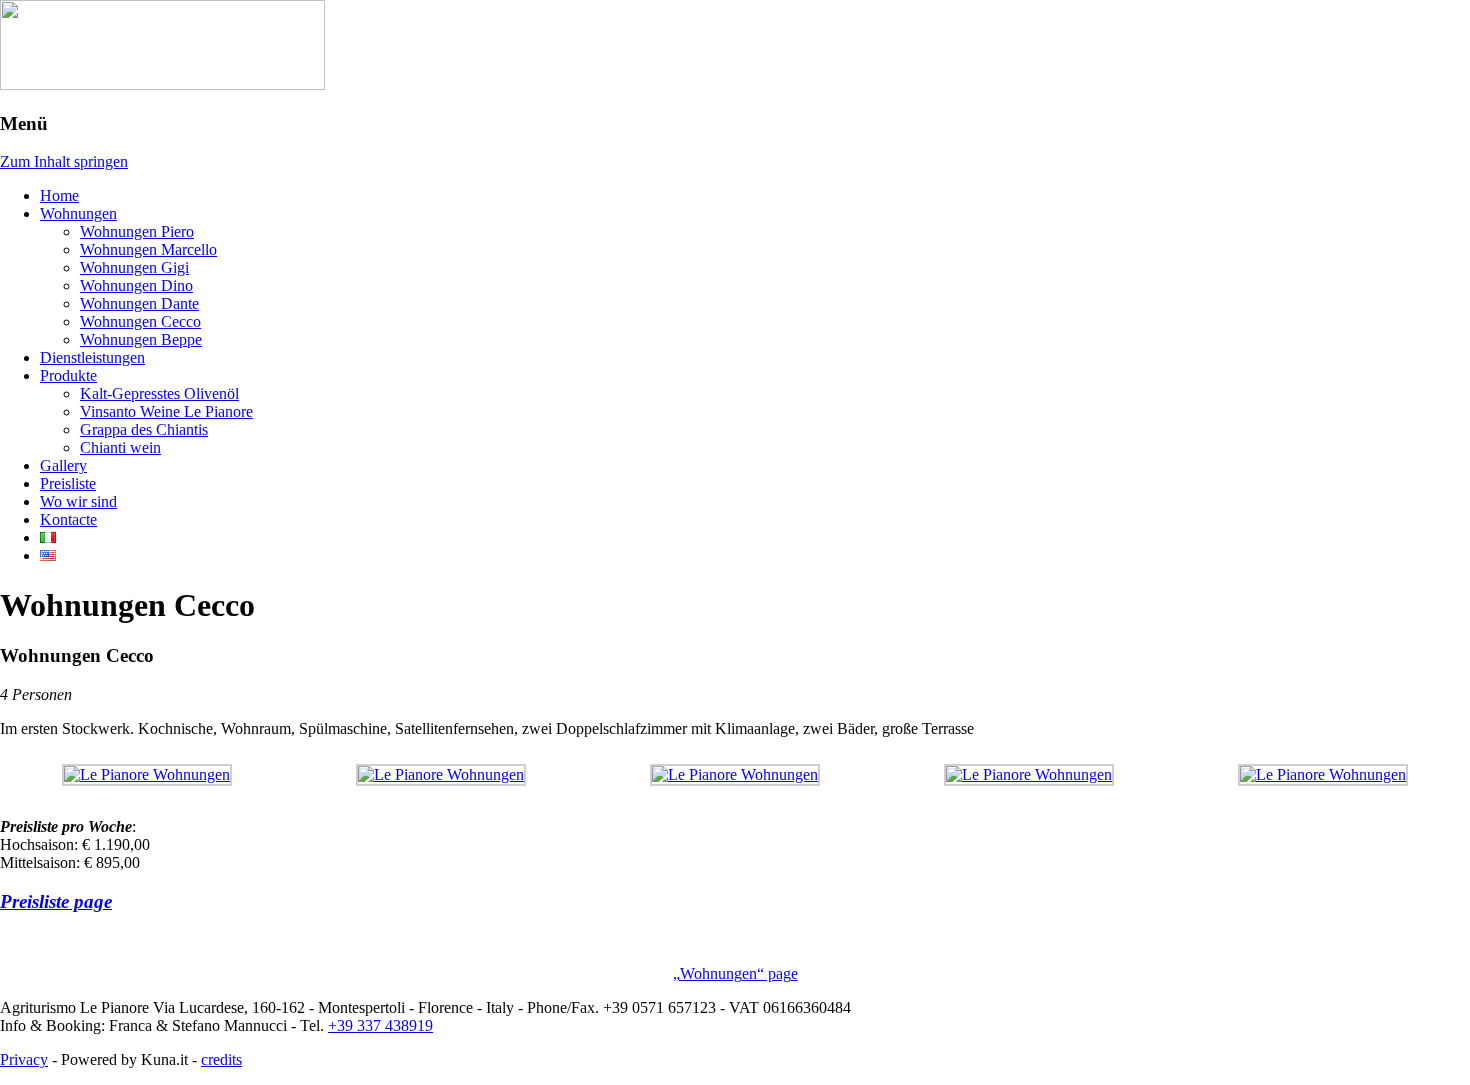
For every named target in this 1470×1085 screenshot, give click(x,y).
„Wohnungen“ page (735, 973)
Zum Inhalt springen (64, 161)
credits (221, 1059)
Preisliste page (56, 901)
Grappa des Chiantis (144, 429)
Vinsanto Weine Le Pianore (166, 411)
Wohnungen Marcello (148, 249)
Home (59, 195)
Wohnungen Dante (139, 303)
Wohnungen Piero (137, 231)
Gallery (63, 465)
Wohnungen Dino (136, 285)
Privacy (24, 1059)
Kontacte (68, 519)
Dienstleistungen (92, 357)
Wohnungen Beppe (141, 339)
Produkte (68, 375)
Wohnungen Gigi (134, 267)
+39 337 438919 (380, 1025)
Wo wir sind (78, 501)
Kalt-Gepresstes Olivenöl (159, 393)
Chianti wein (120, 447)
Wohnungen (78, 213)
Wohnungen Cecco (140, 321)
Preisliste (68, 483)
